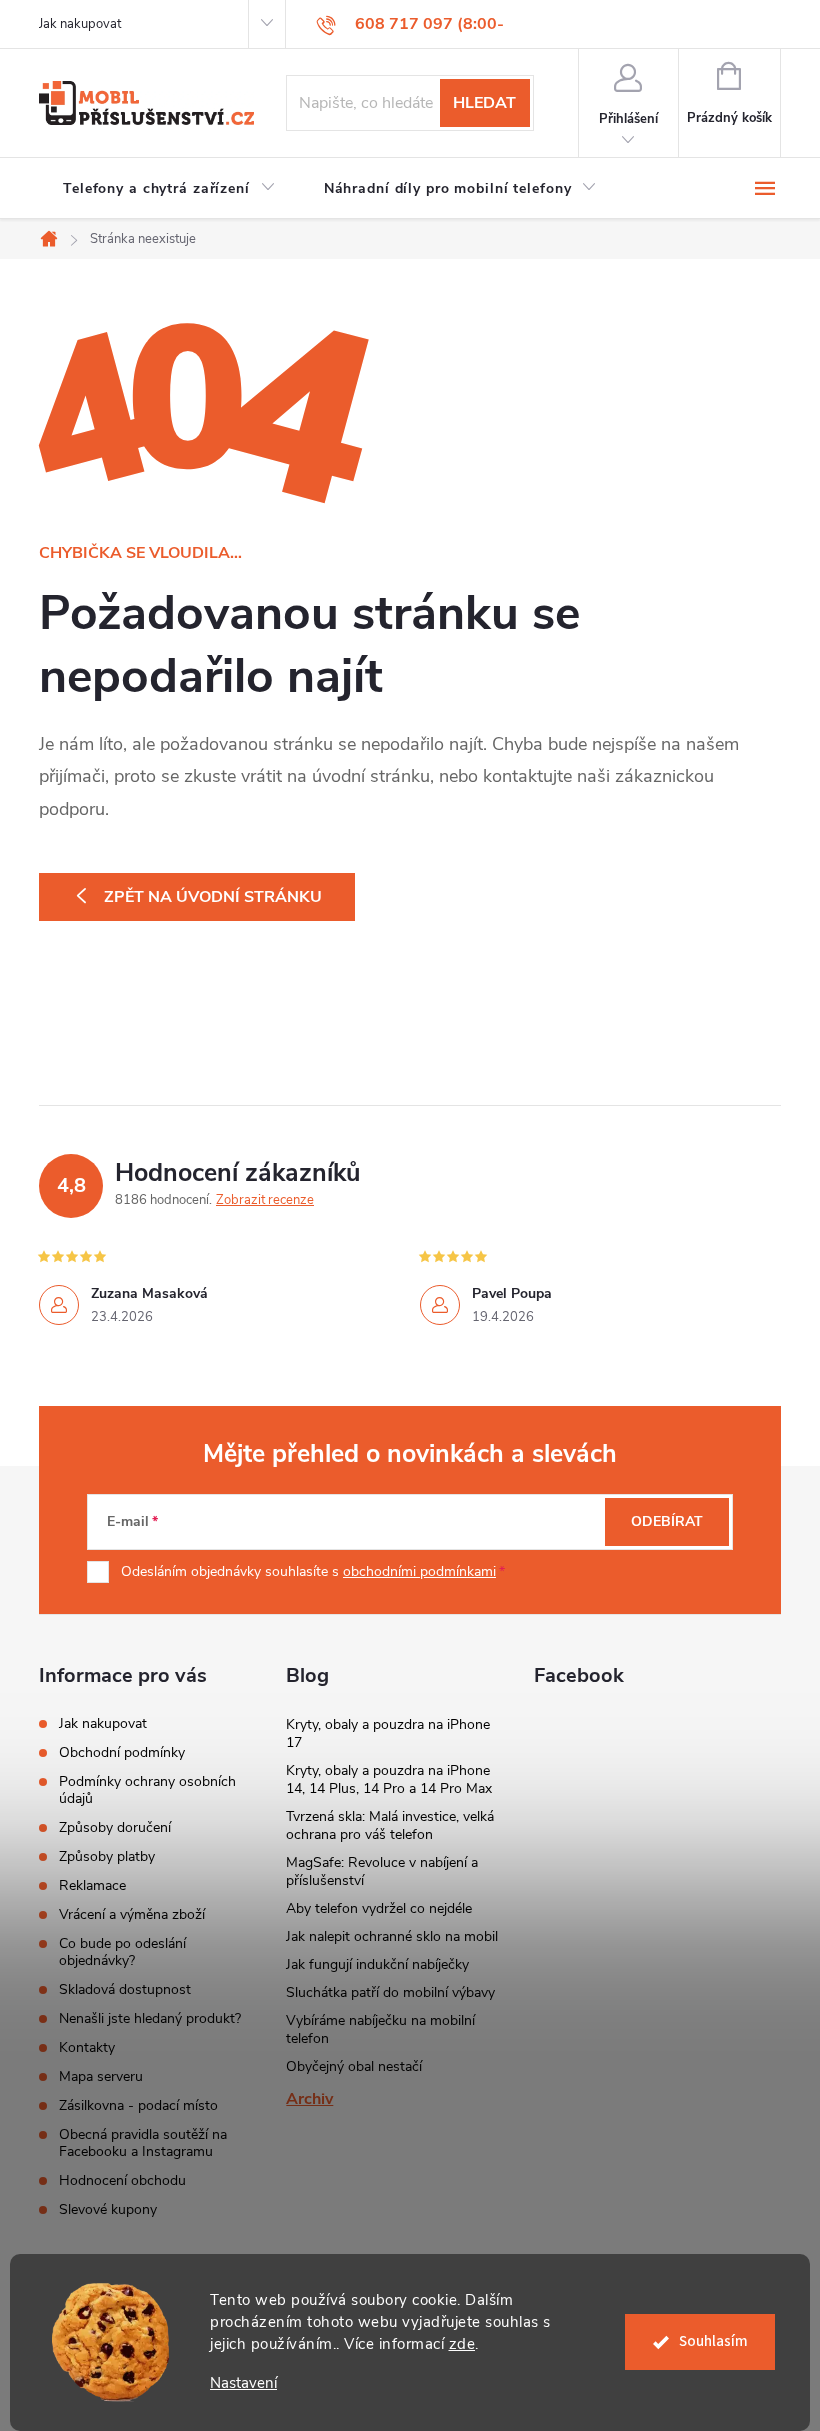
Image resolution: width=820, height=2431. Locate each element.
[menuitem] (169, 189)
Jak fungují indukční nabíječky (377, 1964)
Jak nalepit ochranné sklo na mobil (392, 1936)
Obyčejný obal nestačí (354, 2066)
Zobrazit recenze (265, 1200)
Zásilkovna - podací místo (138, 2105)
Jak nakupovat (80, 24)
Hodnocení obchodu (122, 2180)
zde (462, 2344)
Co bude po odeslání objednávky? (122, 1952)
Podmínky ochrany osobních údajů (147, 1790)
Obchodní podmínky (122, 1752)
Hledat (484, 103)
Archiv (309, 2099)
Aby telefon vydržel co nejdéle (379, 1908)
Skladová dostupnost (125, 1989)
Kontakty (87, 2047)
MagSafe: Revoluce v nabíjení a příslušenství (382, 1871)
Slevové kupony (108, 2209)
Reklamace (92, 1885)
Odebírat (667, 1521)
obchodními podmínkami (419, 1571)
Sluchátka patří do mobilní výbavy (390, 1992)
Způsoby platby (107, 1856)
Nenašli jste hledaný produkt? (150, 2018)
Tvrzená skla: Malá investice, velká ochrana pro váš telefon (390, 1825)
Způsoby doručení (115, 1827)
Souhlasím (713, 2341)
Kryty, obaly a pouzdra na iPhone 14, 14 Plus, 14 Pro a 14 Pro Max (389, 1779)
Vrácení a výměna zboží (132, 1914)
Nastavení (243, 2383)
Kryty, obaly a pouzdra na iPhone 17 (388, 1733)
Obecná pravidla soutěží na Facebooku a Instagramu (143, 2143)
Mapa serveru (101, 2076)
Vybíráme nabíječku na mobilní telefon (380, 2029)
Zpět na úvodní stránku (213, 897)
